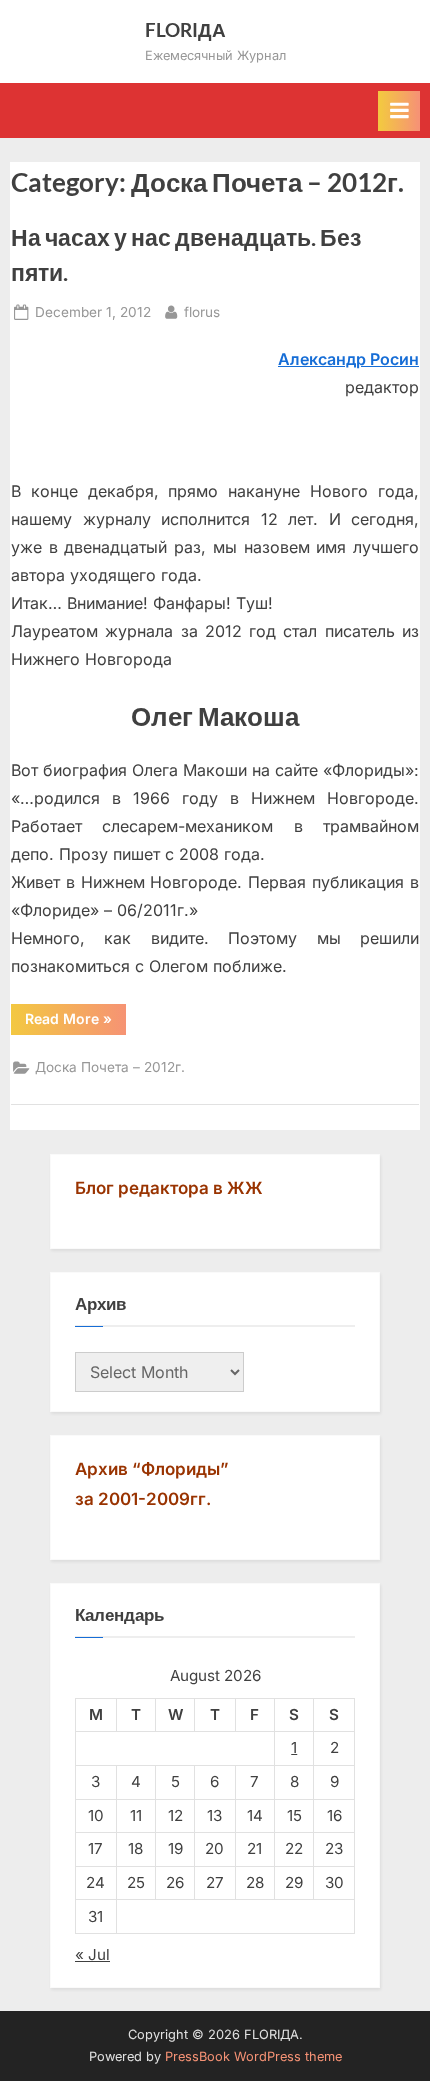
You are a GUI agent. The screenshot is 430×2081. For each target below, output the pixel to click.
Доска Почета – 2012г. (110, 1067)
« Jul (92, 1954)
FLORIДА (185, 29)
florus (202, 311)
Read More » (75, 1022)
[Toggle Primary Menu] (399, 111)
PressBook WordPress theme (253, 2056)
